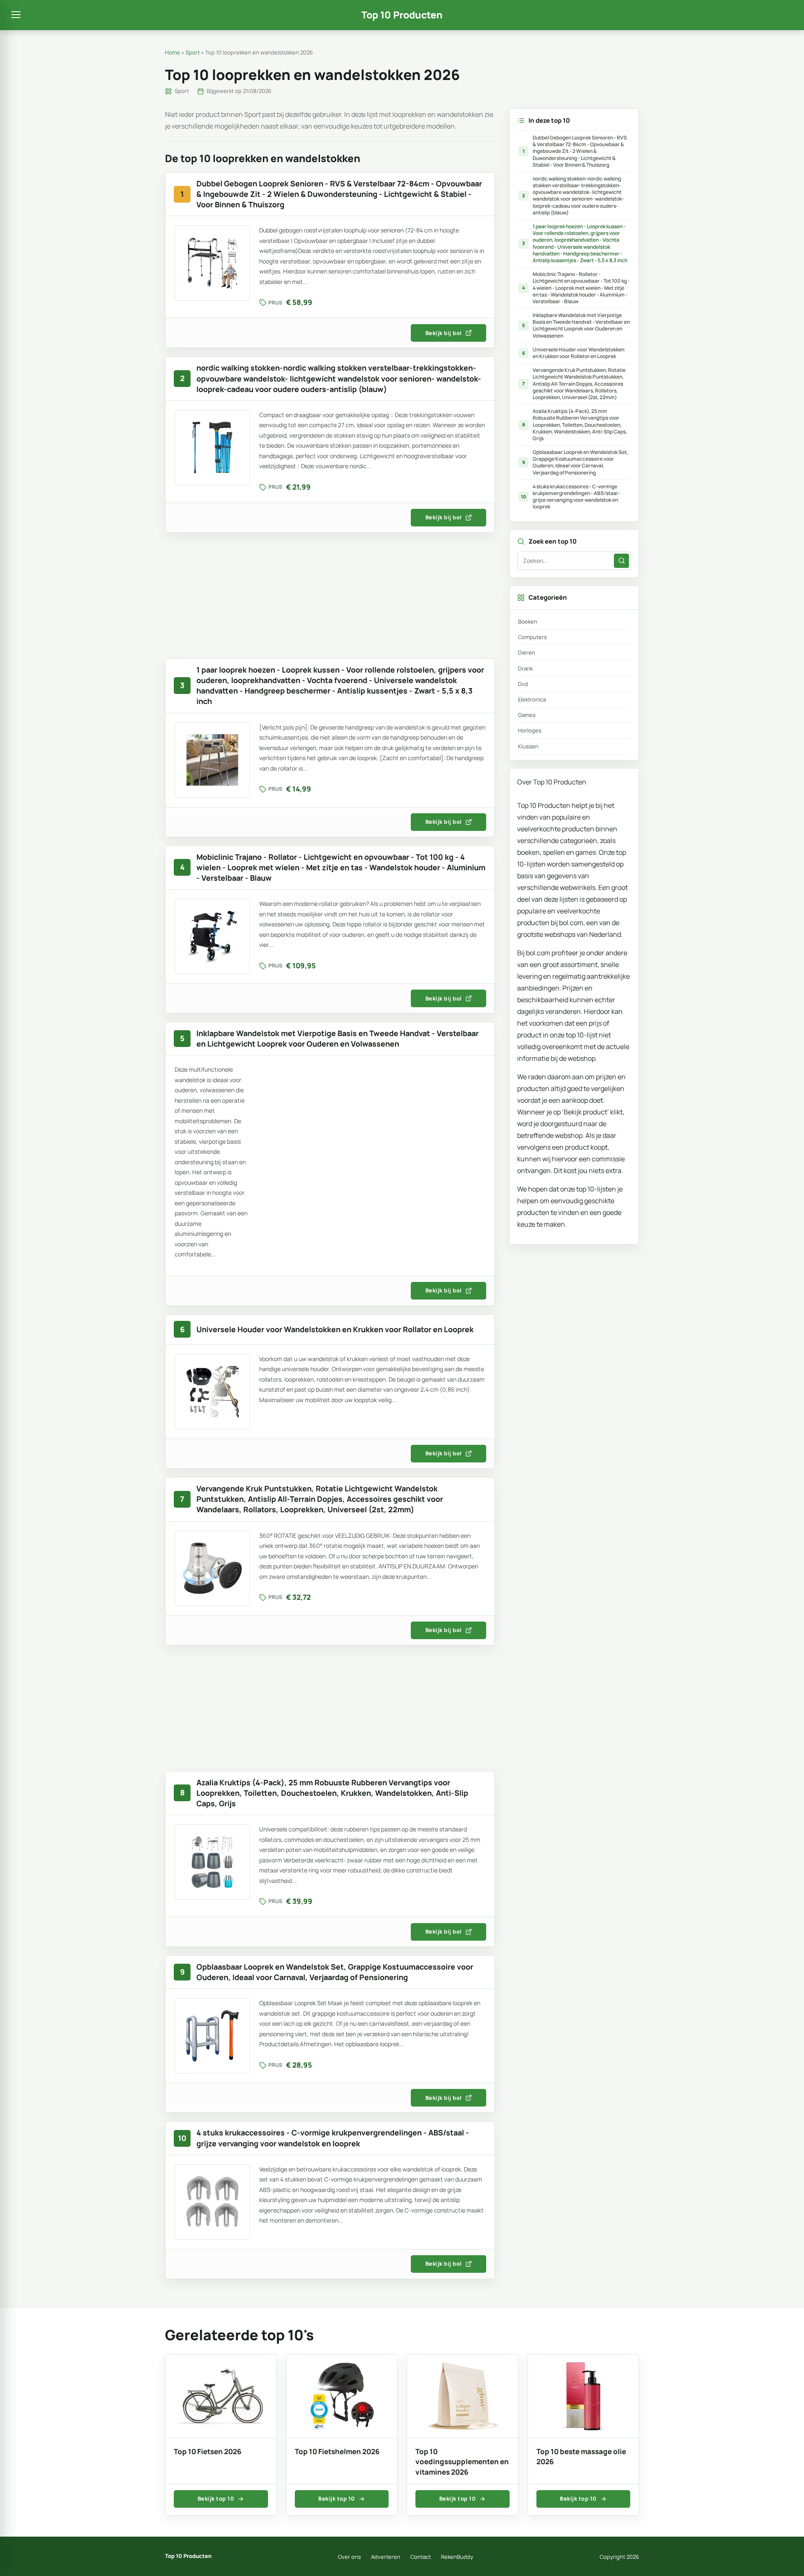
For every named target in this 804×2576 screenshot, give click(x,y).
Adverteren (386, 2557)
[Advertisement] (330, 600)
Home (173, 52)
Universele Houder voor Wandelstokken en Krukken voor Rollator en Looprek (573, 353)
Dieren (527, 652)
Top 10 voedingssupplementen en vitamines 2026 (462, 2462)
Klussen (528, 746)
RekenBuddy (457, 2557)
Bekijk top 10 (216, 2499)
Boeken (528, 621)
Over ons (349, 2557)
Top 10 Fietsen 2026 (208, 2451)
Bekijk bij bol (444, 333)
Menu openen (16, 15)
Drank (525, 668)
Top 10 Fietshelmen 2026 (337, 2451)
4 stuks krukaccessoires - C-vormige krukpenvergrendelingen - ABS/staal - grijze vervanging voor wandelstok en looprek (571, 497)
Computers (532, 637)
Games (527, 715)
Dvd (523, 684)
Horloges (530, 730)
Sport (193, 52)
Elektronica (532, 699)
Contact (421, 2557)
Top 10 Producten (402, 15)
